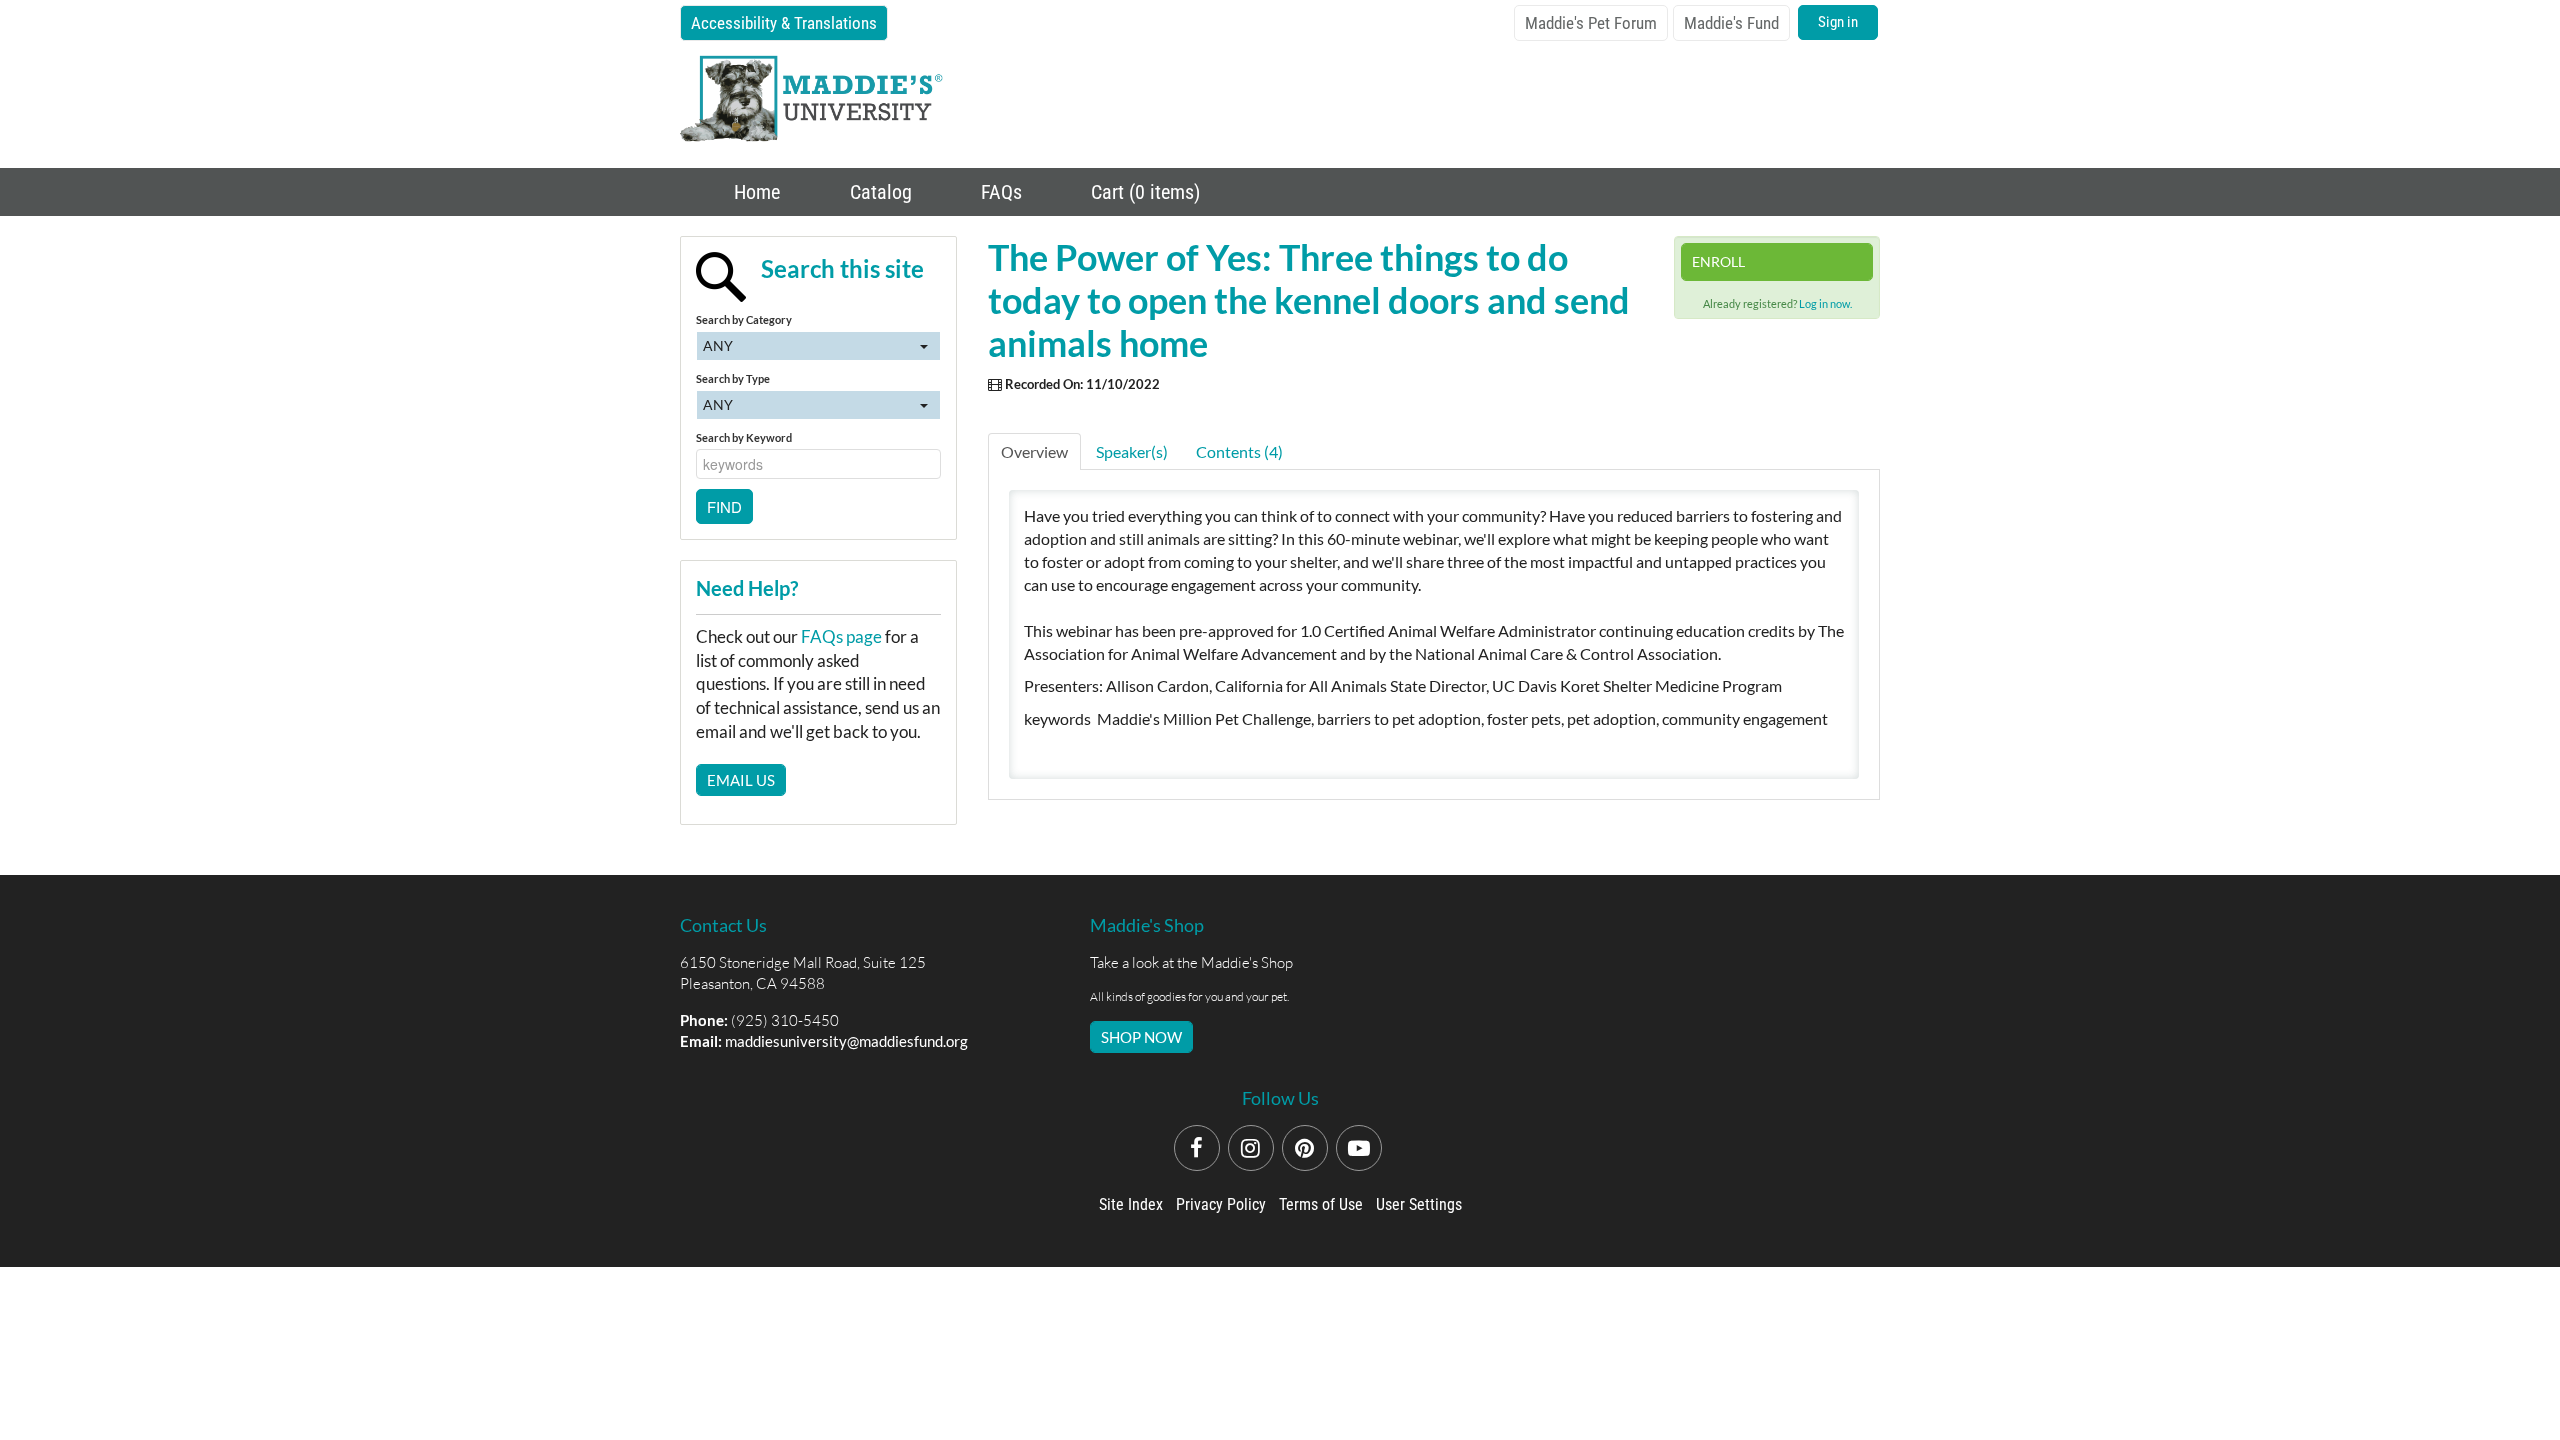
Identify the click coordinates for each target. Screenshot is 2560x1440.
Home (754, 192)
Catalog (878, 192)
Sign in (1838, 22)
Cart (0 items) (1143, 192)
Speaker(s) (1132, 451)
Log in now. (1825, 303)
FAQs (999, 192)
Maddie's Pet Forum (1591, 23)
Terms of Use (1321, 1204)
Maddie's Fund (1731, 23)
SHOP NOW (1141, 1037)
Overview (1034, 451)
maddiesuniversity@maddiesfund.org (846, 1041)
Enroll (1718, 261)
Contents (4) (1239, 451)
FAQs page (841, 636)
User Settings (1419, 1204)
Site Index (1131, 1204)
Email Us (741, 780)
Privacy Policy (1221, 1204)
